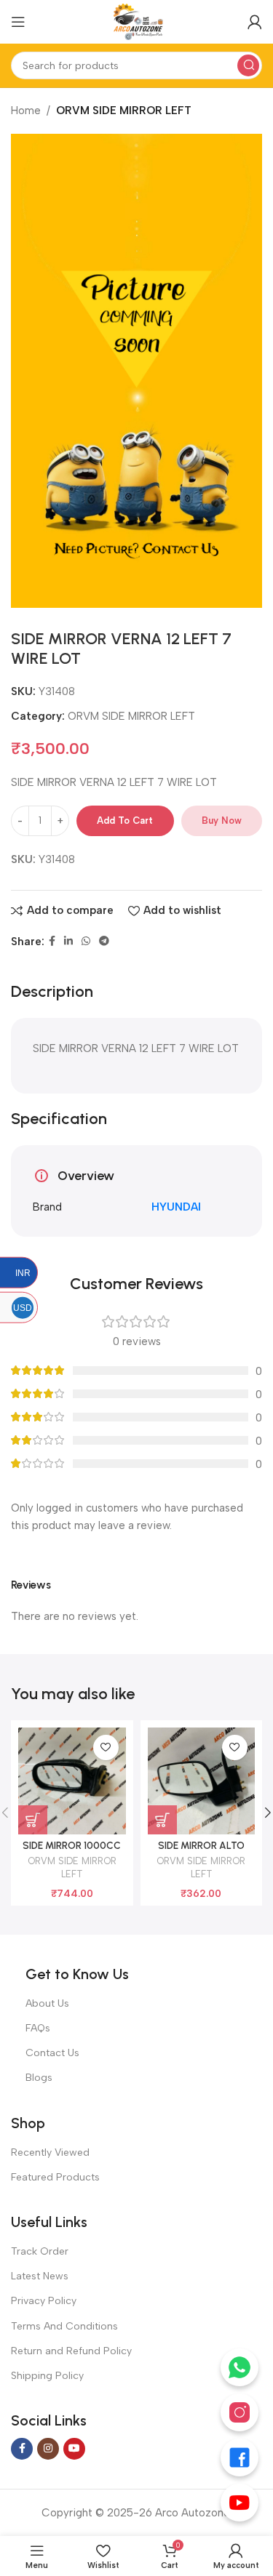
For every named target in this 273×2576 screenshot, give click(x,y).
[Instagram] (240, 2412)
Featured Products (55, 2177)
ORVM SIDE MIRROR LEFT (124, 111)
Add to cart (125, 820)
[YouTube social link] (74, 2449)
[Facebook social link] (52, 942)
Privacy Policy (44, 2301)
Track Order (40, 2251)
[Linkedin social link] (68, 942)
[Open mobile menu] (18, 22)
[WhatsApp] (240, 2367)
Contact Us (52, 2053)
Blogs (39, 2078)
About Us (47, 2003)
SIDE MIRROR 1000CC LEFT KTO (72, 1851)
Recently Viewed (50, 2152)
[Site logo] (136, 21)
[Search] (248, 65)
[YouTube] (240, 2503)
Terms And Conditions (64, 2326)
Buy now (222, 820)
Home (26, 111)
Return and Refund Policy (71, 2351)
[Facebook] (240, 2457)
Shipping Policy (47, 2376)
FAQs (38, 2028)
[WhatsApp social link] (86, 942)
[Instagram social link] (48, 2449)
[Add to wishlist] (106, 1748)
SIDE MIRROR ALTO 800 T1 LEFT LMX (201, 1851)
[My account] (255, 22)
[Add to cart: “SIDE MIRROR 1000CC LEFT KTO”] (33, 1820)
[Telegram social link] (104, 942)
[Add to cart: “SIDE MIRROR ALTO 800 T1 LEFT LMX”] (162, 1820)
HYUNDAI (176, 1207)
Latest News (40, 2276)
